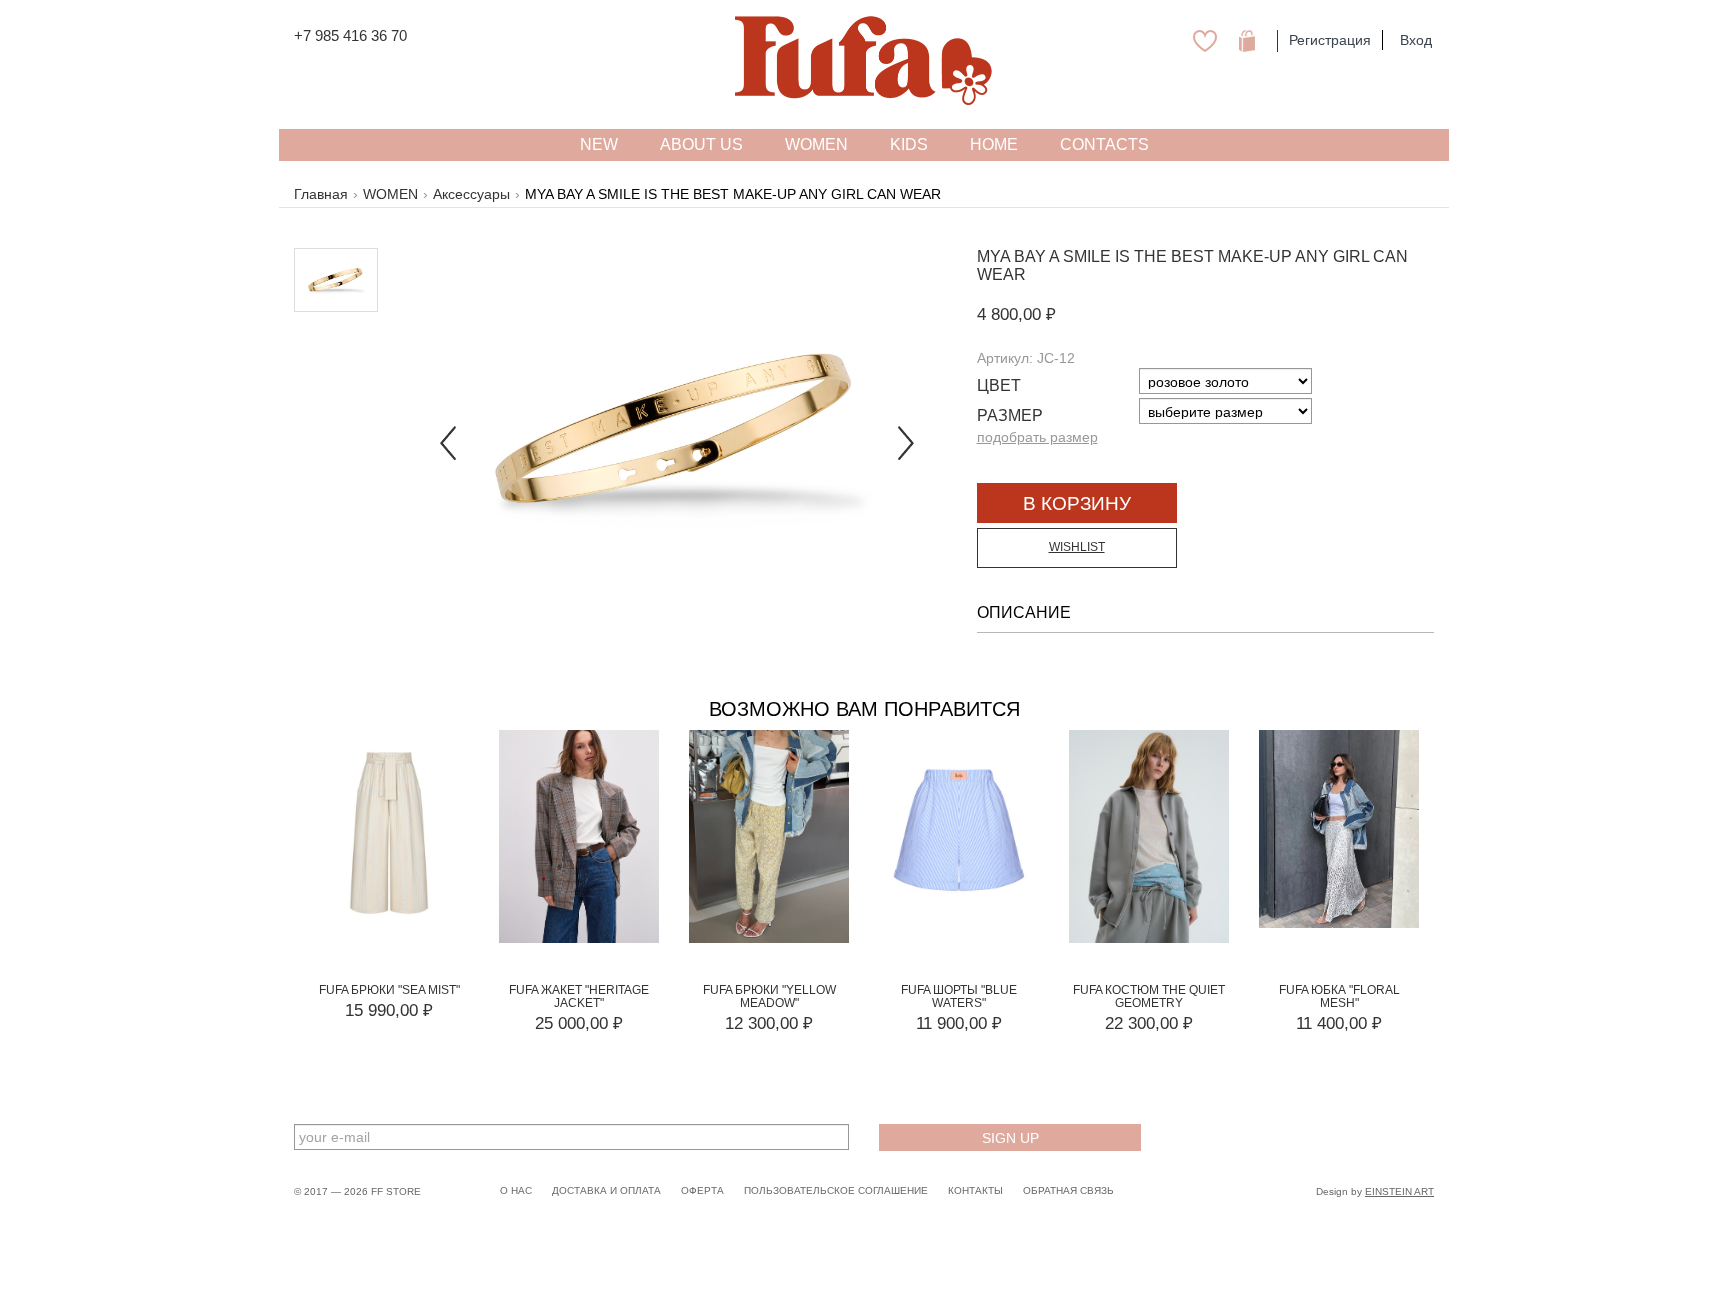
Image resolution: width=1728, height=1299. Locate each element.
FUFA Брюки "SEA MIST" (389, 990)
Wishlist (1077, 547)
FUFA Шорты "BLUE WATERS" (959, 996)
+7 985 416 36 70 (350, 35)
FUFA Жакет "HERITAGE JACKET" (579, 996)
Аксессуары (471, 194)
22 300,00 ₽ (1149, 1023)
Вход (1416, 40)
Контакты (975, 1190)
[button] (448, 430)
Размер (1010, 415)
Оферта (702, 1190)
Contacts (1104, 144)
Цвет (999, 385)
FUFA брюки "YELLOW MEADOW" (769, 996)
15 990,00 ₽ (389, 1010)
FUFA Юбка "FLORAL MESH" (1339, 996)
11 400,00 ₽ (1339, 1023)
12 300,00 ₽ (769, 1023)
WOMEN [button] (816, 144)
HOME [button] (994, 144)
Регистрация (1330, 40)
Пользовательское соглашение (836, 1190)
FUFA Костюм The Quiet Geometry (1149, 996)
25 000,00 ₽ (579, 1023)
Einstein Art (1399, 1191)
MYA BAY (1011, 256)
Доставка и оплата (606, 1190)
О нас (516, 1190)
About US (701, 144)
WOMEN (390, 194)
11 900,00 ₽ (959, 1023)
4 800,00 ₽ (1016, 314)
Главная (321, 194)
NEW (599, 144)
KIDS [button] (909, 144)
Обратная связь (1068, 1190)
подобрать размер (1037, 437)
